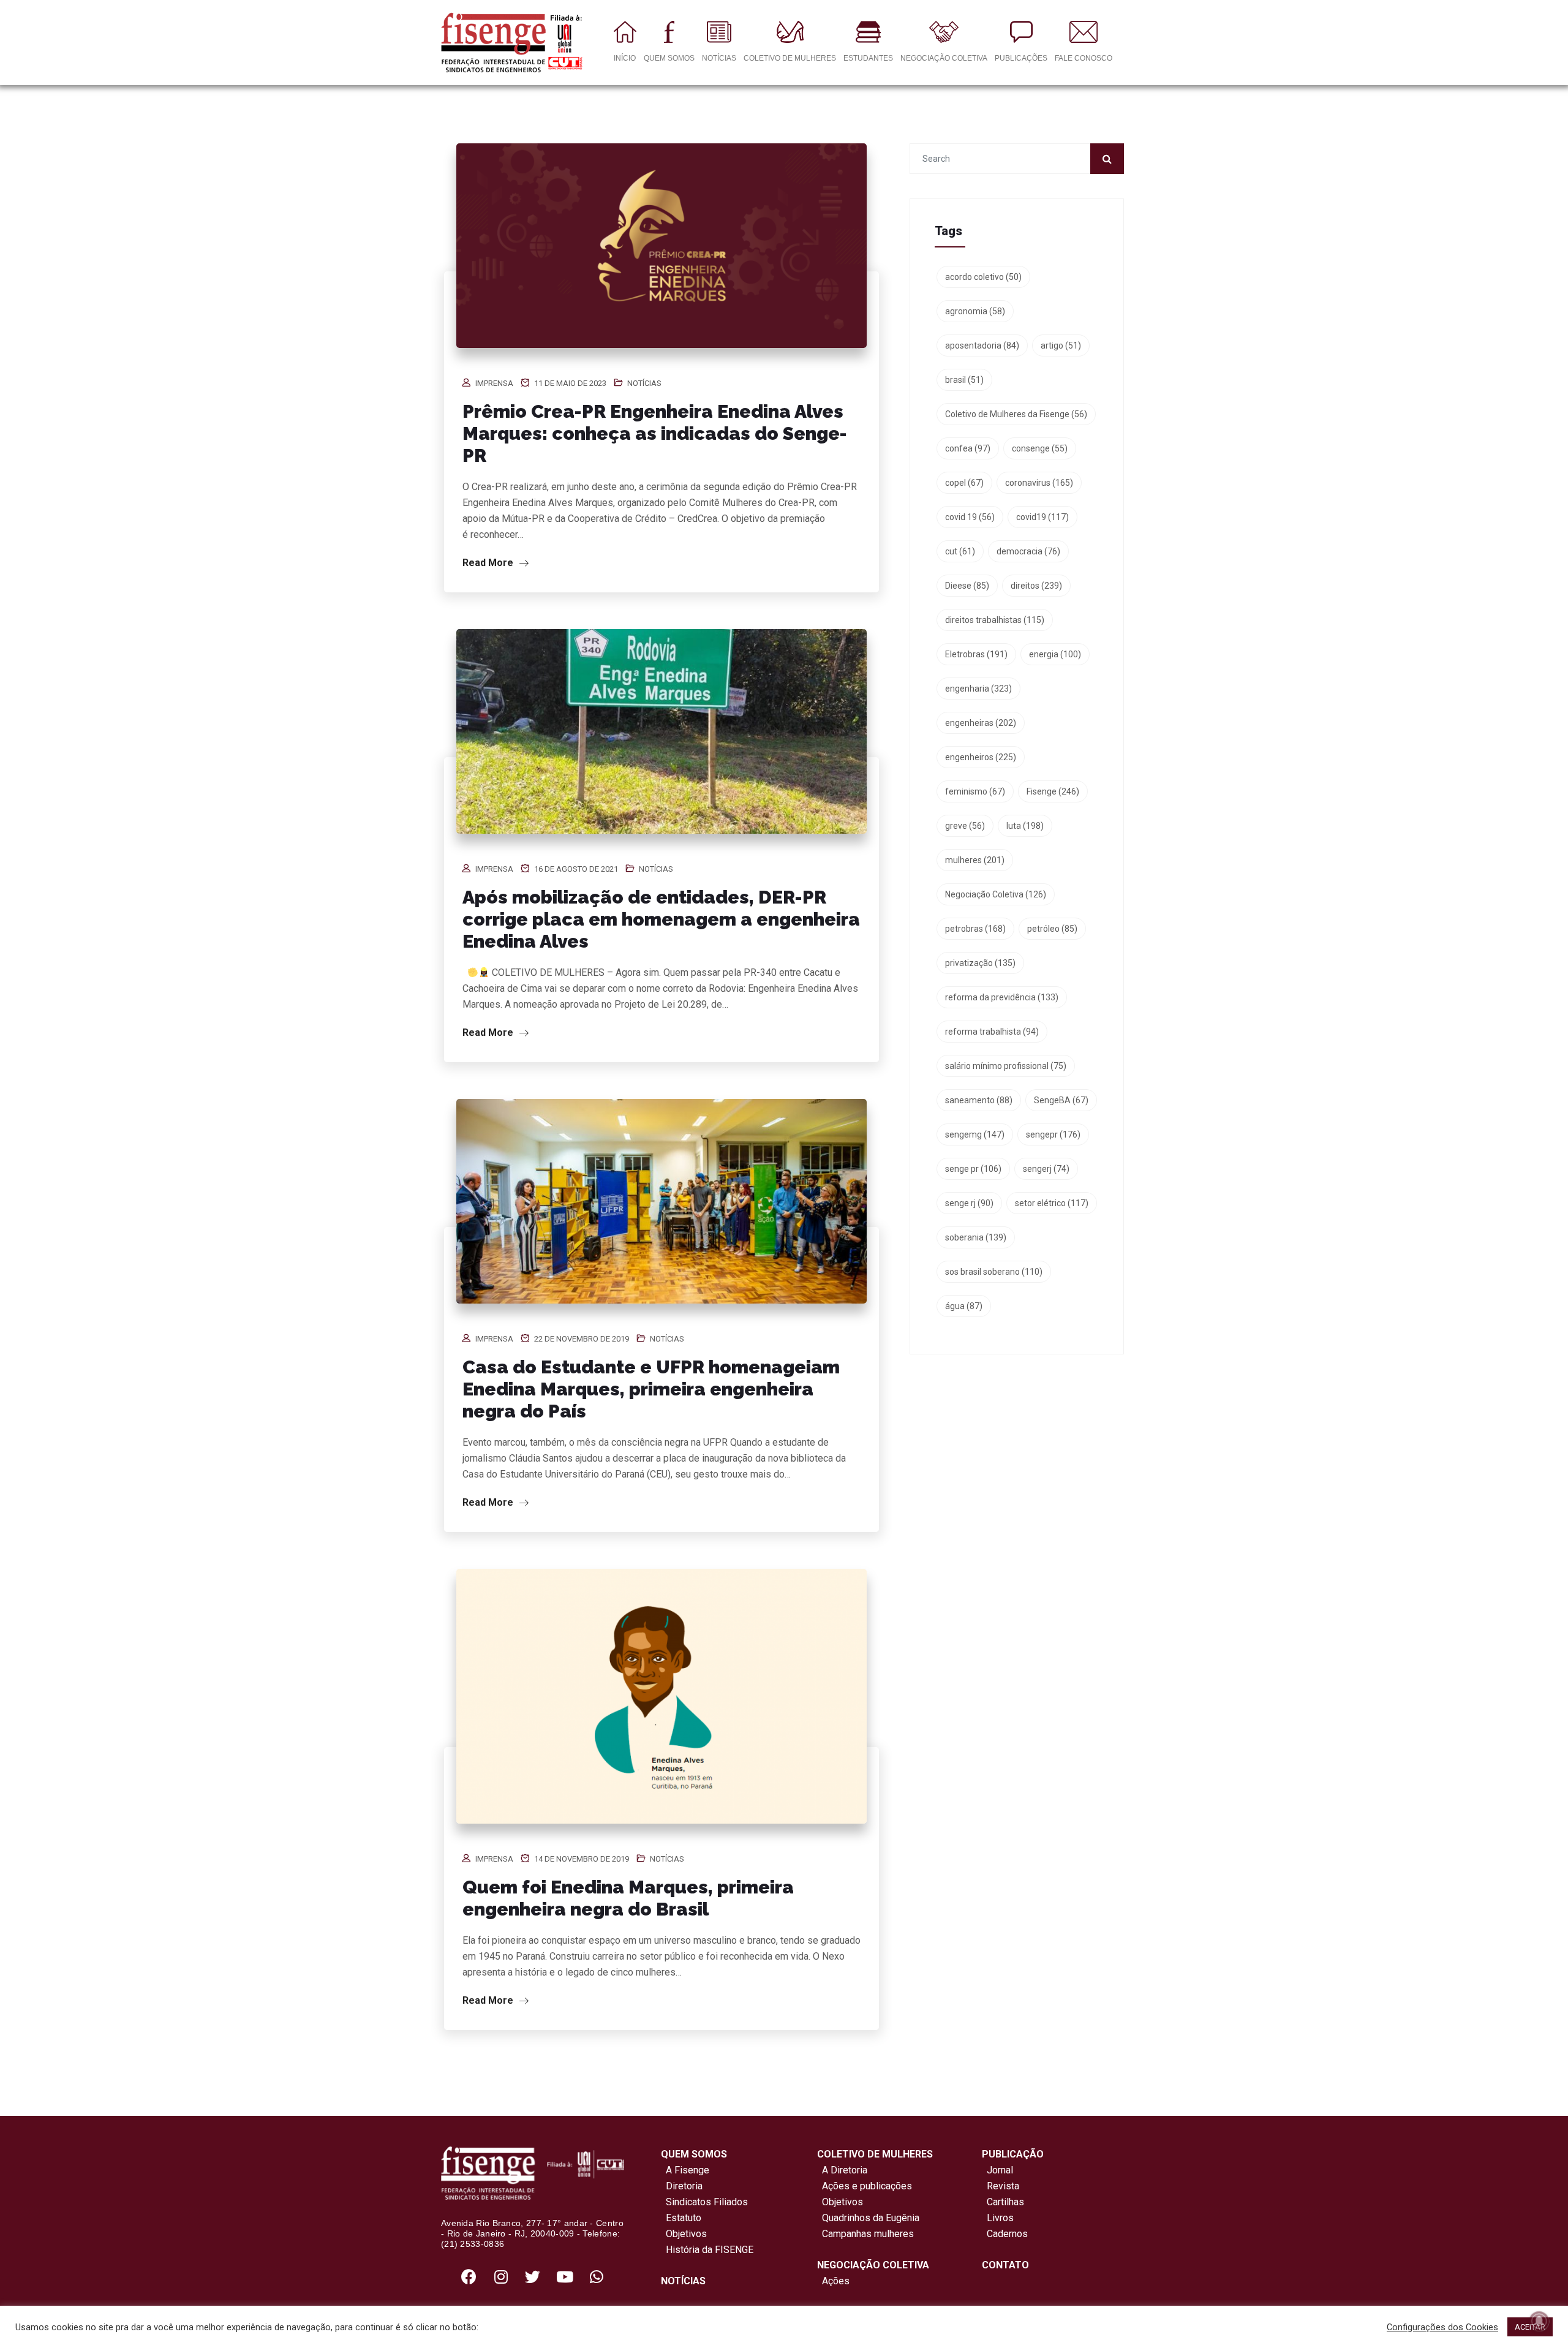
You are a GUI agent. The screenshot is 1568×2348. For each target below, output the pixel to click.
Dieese (967, 586)
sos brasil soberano (994, 1272)
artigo (1061, 345)
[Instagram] (501, 2277)
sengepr (1053, 1134)
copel (964, 483)
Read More (489, 563)
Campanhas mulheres (865, 2234)
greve (965, 826)
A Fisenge (685, 2170)
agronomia (975, 311)
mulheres (975, 860)
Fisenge (1053, 791)
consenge (1040, 448)
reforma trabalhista (992, 1032)
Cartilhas (1005, 2202)
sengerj (1046, 1169)
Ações (833, 2281)
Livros (1000, 2218)
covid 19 (970, 517)
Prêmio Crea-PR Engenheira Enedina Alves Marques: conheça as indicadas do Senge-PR (655, 433)
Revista (1003, 2186)
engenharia (978, 689)
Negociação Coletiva (996, 894)
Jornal (1000, 2170)
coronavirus (1039, 483)
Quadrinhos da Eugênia (868, 2218)
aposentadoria (982, 345)
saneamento (979, 1100)
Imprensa (494, 383)
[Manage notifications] (1539, 2321)
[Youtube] (565, 2277)
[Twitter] (533, 2277)
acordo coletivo (983, 277)
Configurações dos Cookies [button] (1442, 2327)
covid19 (1042, 517)
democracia (1028, 551)
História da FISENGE (707, 2250)
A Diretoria (842, 2170)
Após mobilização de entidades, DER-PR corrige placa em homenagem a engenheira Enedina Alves (661, 919)
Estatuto (681, 2218)
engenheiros (981, 757)
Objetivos (684, 2234)
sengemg (975, 1134)
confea (968, 448)
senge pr (973, 1169)
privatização (980, 963)
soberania (976, 1237)
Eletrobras (976, 654)
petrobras (975, 929)
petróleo (1052, 929)
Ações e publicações (865, 2186)
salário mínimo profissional (1006, 1066)
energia (1055, 654)
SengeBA (1061, 1100)
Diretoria (682, 2186)
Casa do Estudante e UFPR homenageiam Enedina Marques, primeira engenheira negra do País (651, 1389)
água (964, 1306)
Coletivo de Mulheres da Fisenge (1016, 414)
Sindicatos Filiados (704, 2202)
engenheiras (981, 723)
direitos (1036, 586)
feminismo (975, 791)
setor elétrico (1052, 1203)
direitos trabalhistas (995, 620)
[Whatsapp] (597, 2277)
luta (1025, 826)
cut (960, 551)
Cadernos (1007, 2234)
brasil (964, 380)
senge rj (969, 1203)
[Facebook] (469, 2277)
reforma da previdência (1002, 997)
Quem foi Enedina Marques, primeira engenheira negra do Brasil (628, 1898)
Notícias (644, 383)
